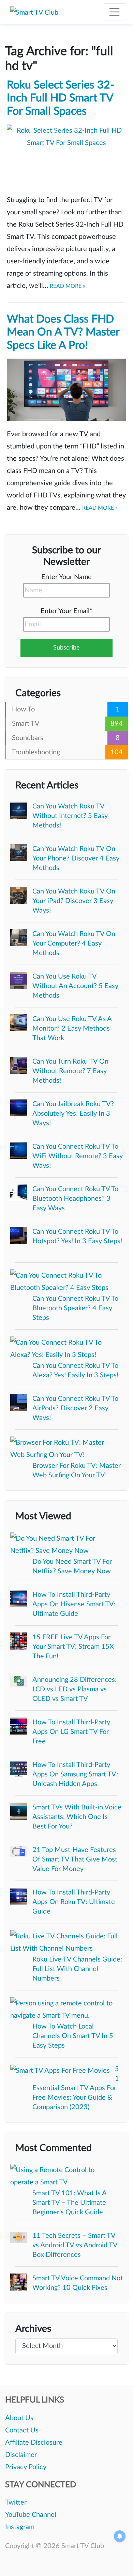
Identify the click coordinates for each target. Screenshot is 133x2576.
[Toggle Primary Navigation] (115, 12)
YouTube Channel (31, 2515)
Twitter (16, 2503)
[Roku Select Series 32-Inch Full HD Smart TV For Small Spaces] (66, 156)
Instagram (20, 2527)
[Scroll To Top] (118, 2561)
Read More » (68, 286)
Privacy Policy (26, 2467)
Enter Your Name (66, 577)
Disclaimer (21, 2455)
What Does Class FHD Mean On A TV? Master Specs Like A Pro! (63, 332)
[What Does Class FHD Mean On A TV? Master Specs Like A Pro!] (66, 390)
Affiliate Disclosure (34, 2443)
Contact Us (22, 2430)
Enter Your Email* (67, 611)
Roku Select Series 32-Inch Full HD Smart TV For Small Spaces (61, 98)
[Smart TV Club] (34, 12)
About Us (19, 2418)
